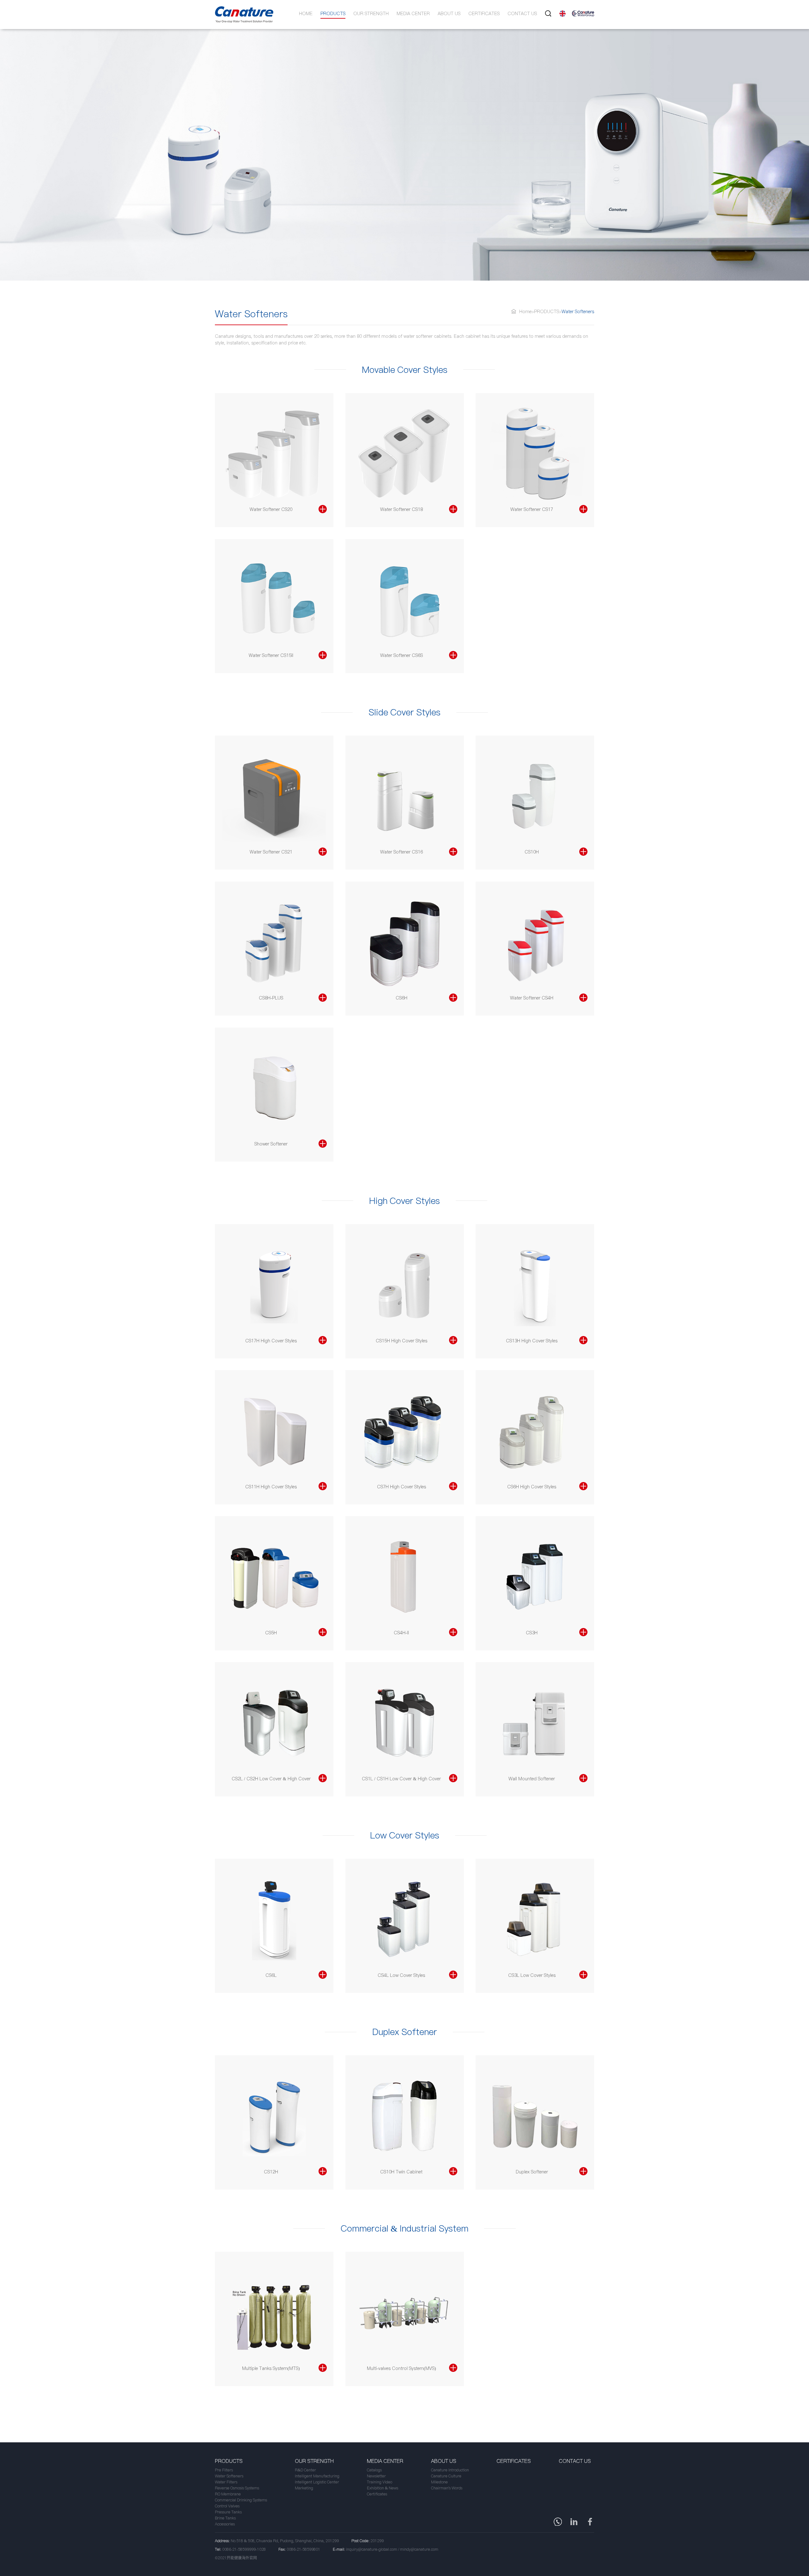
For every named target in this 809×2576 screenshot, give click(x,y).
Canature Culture (446, 2476)
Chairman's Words (447, 2488)
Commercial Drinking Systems (241, 2500)
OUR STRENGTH (371, 14)
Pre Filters (224, 2470)
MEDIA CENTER (413, 14)
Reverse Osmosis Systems (237, 2488)
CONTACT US (522, 14)
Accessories (225, 2524)
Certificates (377, 2494)
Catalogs (374, 2470)
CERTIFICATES (484, 14)
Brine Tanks (225, 2518)
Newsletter (376, 2476)
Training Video (380, 2482)
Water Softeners (229, 2476)
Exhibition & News (383, 2488)
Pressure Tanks (228, 2512)
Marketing (304, 2488)
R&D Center (305, 2470)
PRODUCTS (333, 14)
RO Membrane (228, 2494)
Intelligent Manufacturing (317, 2476)
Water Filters (226, 2482)
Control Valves (227, 2506)
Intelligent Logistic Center (317, 2482)
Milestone (439, 2482)
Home (306, 14)
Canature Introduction (450, 2470)
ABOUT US (449, 14)
